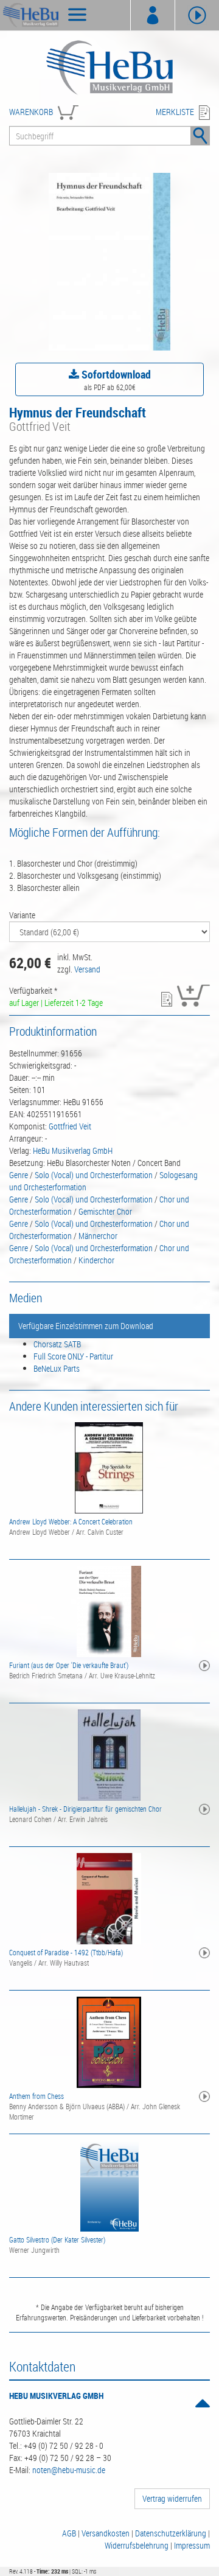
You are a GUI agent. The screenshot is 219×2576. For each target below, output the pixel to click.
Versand (87, 969)
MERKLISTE (175, 112)
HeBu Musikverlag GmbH (73, 1150)
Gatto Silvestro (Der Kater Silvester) (57, 2239)
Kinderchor (96, 1260)
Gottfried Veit (70, 1126)
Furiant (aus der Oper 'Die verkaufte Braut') (69, 1665)
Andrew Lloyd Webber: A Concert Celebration (71, 1521)
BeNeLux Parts (57, 1368)
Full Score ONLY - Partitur (73, 1356)
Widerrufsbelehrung (137, 2545)
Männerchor (98, 1236)
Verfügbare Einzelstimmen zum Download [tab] (86, 1326)
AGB (69, 2533)
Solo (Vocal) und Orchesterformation (94, 1175)
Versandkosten (106, 2533)
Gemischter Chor (105, 1211)
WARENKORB (31, 112)
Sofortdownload (115, 374)
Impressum (192, 2545)
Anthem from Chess (36, 2096)
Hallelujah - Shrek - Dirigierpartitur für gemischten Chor (85, 1809)
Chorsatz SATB (57, 1344)
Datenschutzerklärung (171, 2533)
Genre (19, 1175)
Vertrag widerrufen (172, 2498)
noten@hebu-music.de (69, 2470)
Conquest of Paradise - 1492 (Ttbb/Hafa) (66, 1952)
